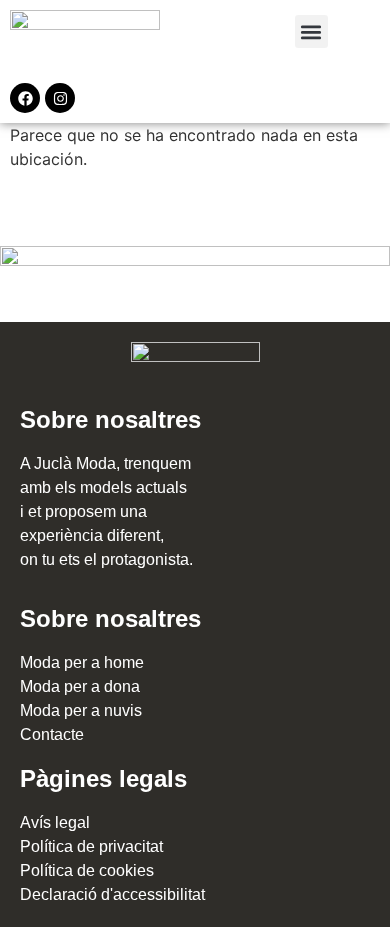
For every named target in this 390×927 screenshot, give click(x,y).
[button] (311, 31)
